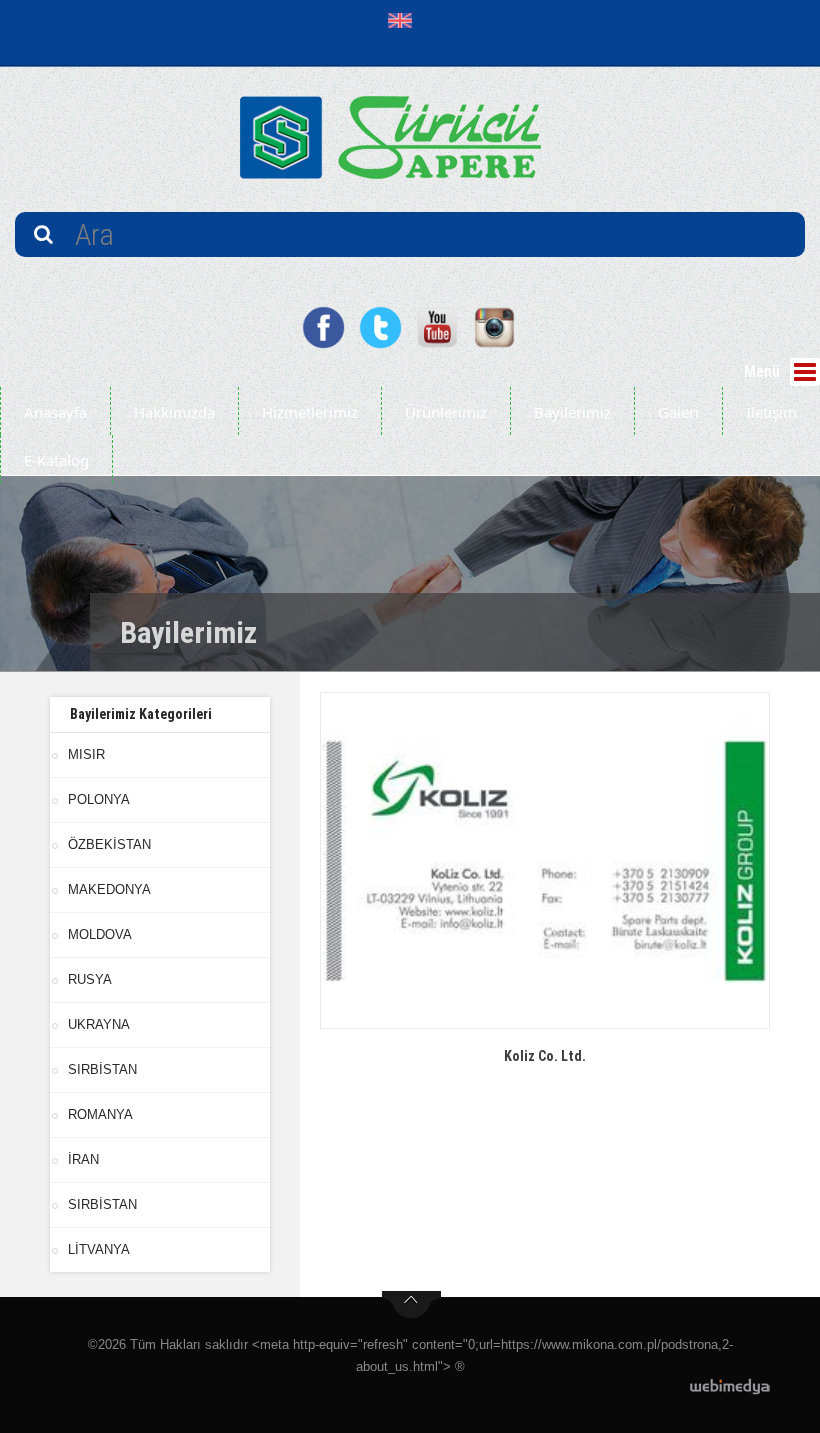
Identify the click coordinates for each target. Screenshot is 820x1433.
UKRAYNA (99, 1024)
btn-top (411, 1305)
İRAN (83, 1159)
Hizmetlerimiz (310, 412)
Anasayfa (55, 412)
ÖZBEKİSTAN (109, 844)
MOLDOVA (100, 934)
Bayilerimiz (572, 412)
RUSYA (90, 979)
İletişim (771, 412)
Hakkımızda (174, 412)
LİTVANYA (99, 1249)
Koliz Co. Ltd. (545, 1056)
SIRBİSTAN (102, 1069)
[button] (404, 20)
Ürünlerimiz (446, 412)
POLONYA (99, 799)
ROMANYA (100, 1114)
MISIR (86, 754)
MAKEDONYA (109, 889)
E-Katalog (56, 460)
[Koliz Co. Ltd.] (545, 860)
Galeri (678, 412)
